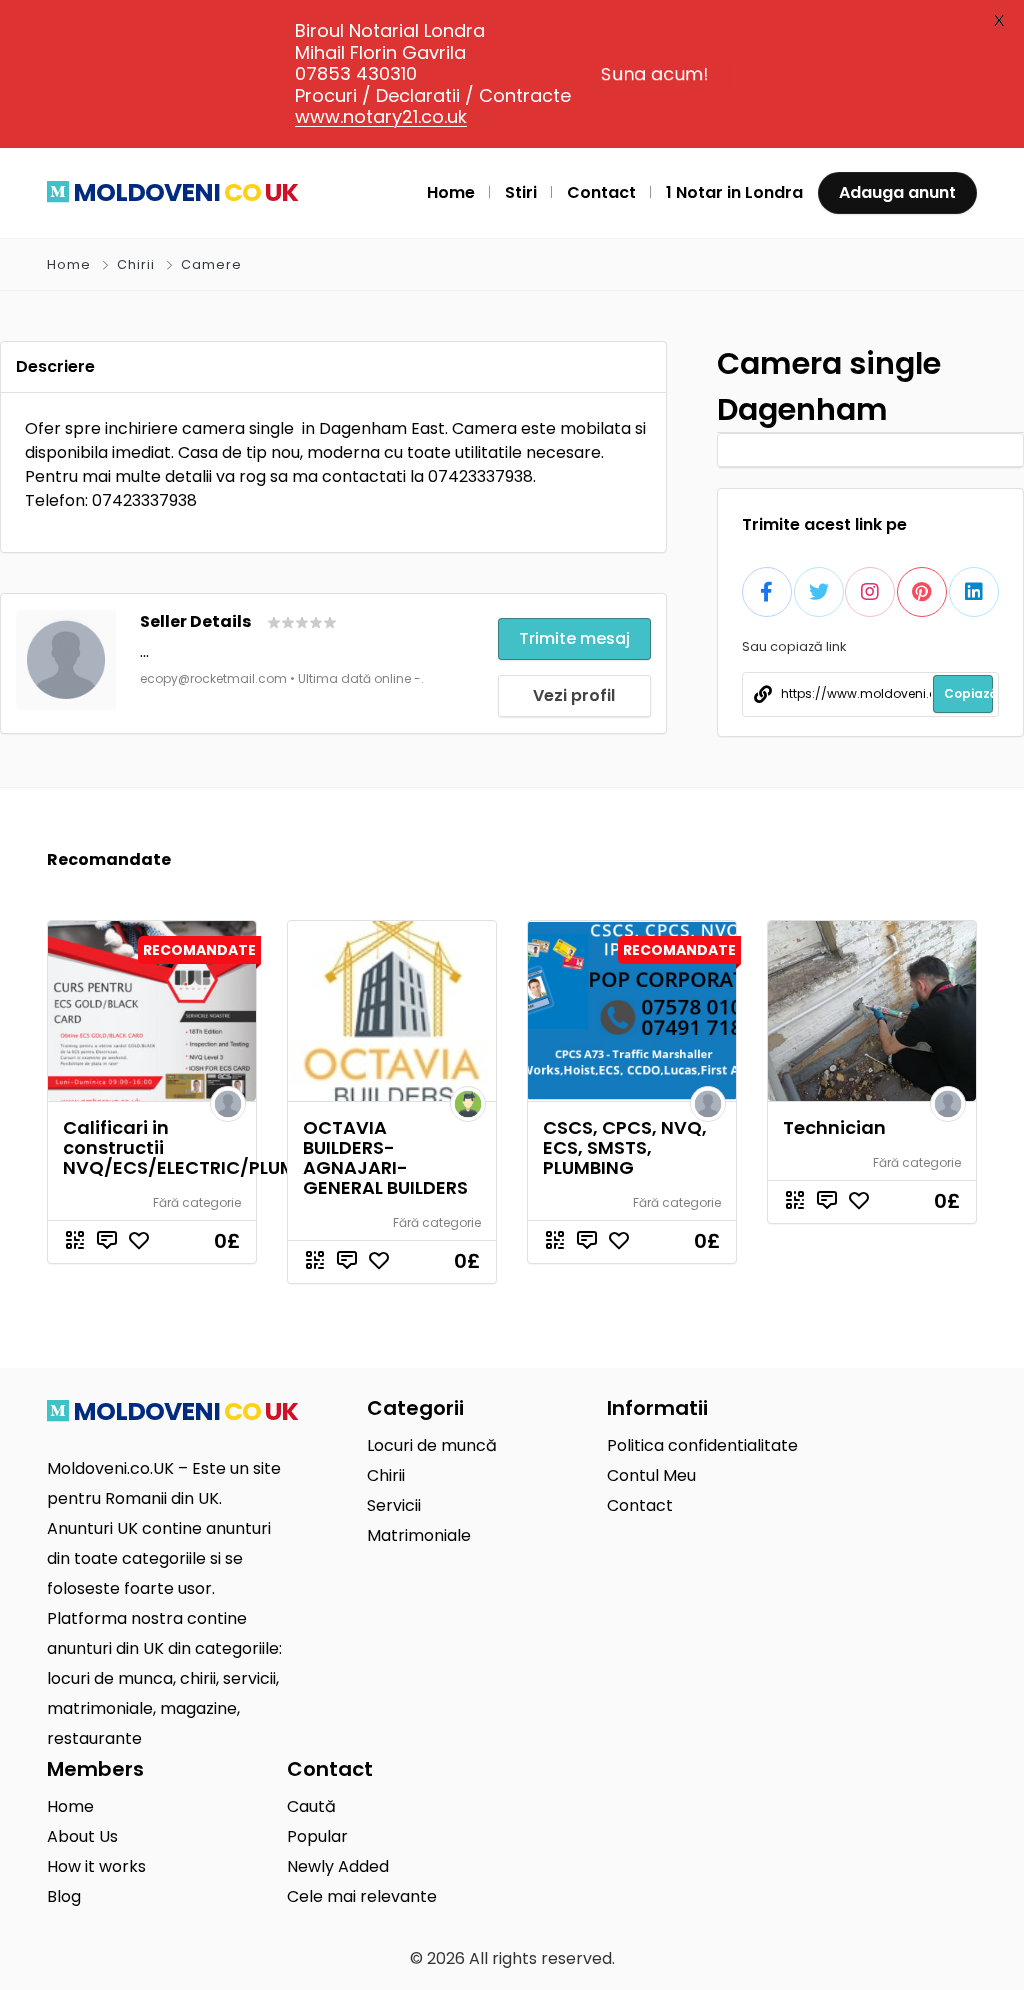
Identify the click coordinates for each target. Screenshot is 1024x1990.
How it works (96, 1866)
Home (69, 264)
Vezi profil (574, 695)
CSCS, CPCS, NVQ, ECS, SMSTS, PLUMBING (625, 1147)
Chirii (136, 264)
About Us (82, 1836)
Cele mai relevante (362, 1896)
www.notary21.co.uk (381, 116)
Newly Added (338, 1866)
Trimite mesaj (574, 638)
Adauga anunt (897, 192)
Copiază (968, 693)
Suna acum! (655, 73)
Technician (834, 1127)
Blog (64, 1896)
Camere (211, 264)
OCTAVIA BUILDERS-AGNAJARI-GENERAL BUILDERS (385, 1157)
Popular (317, 1836)
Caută (311, 1806)
